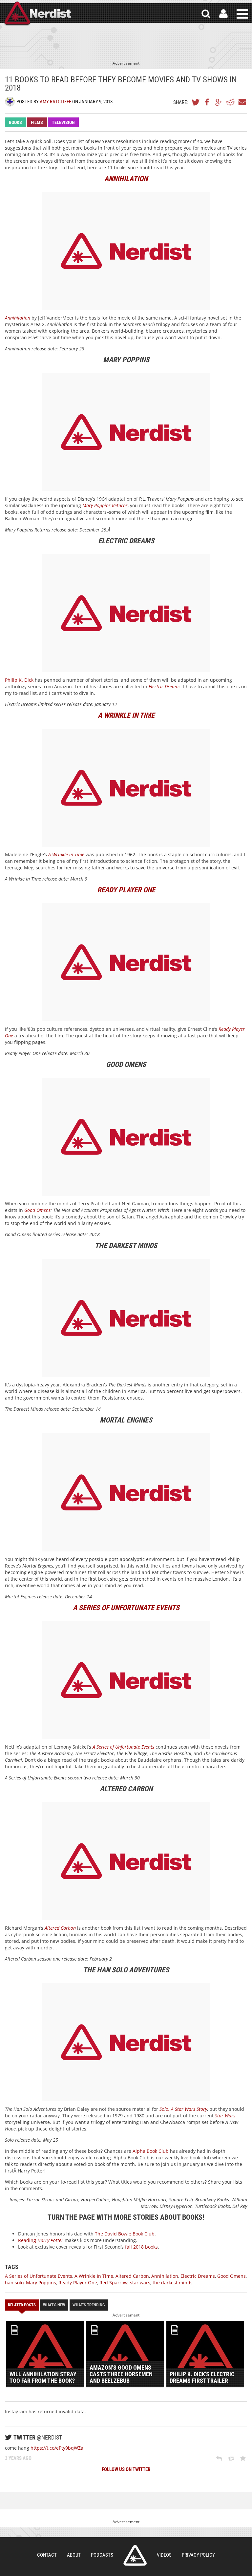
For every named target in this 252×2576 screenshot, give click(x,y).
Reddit (230, 102)
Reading (41, 2240)
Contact (47, 2555)
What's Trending (89, 2305)
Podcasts (102, 2555)
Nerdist (37, 14)
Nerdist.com (135, 2555)
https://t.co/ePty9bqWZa (57, 2448)
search (206, 14)
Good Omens (37, 1210)
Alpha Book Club (151, 2151)
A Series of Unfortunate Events (39, 2276)
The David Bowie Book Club (125, 2234)
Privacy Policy (198, 2555)
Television (63, 122)
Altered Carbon (132, 2276)
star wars (140, 2283)
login (223, 14)
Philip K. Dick (19, 680)
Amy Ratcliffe (55, 102)
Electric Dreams (165, 686)
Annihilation (165, 2276)
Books (15, 122)
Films (37, 122)
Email (242, 102)
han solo (14, 2283)
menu (242, 14)
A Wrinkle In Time (94, 2276)
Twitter (196, 102)
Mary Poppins (41, 2283)
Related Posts (22, 2305)
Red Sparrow (114, 2283)
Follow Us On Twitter (126, 2469)
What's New (54, 2305)
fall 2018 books (141, 2247)
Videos (164, 2555)
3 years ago (18, 2458)
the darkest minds (173, 2283)
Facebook (207, 102)
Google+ (219, 102)
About (74, 2555)
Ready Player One (78, 2283)
